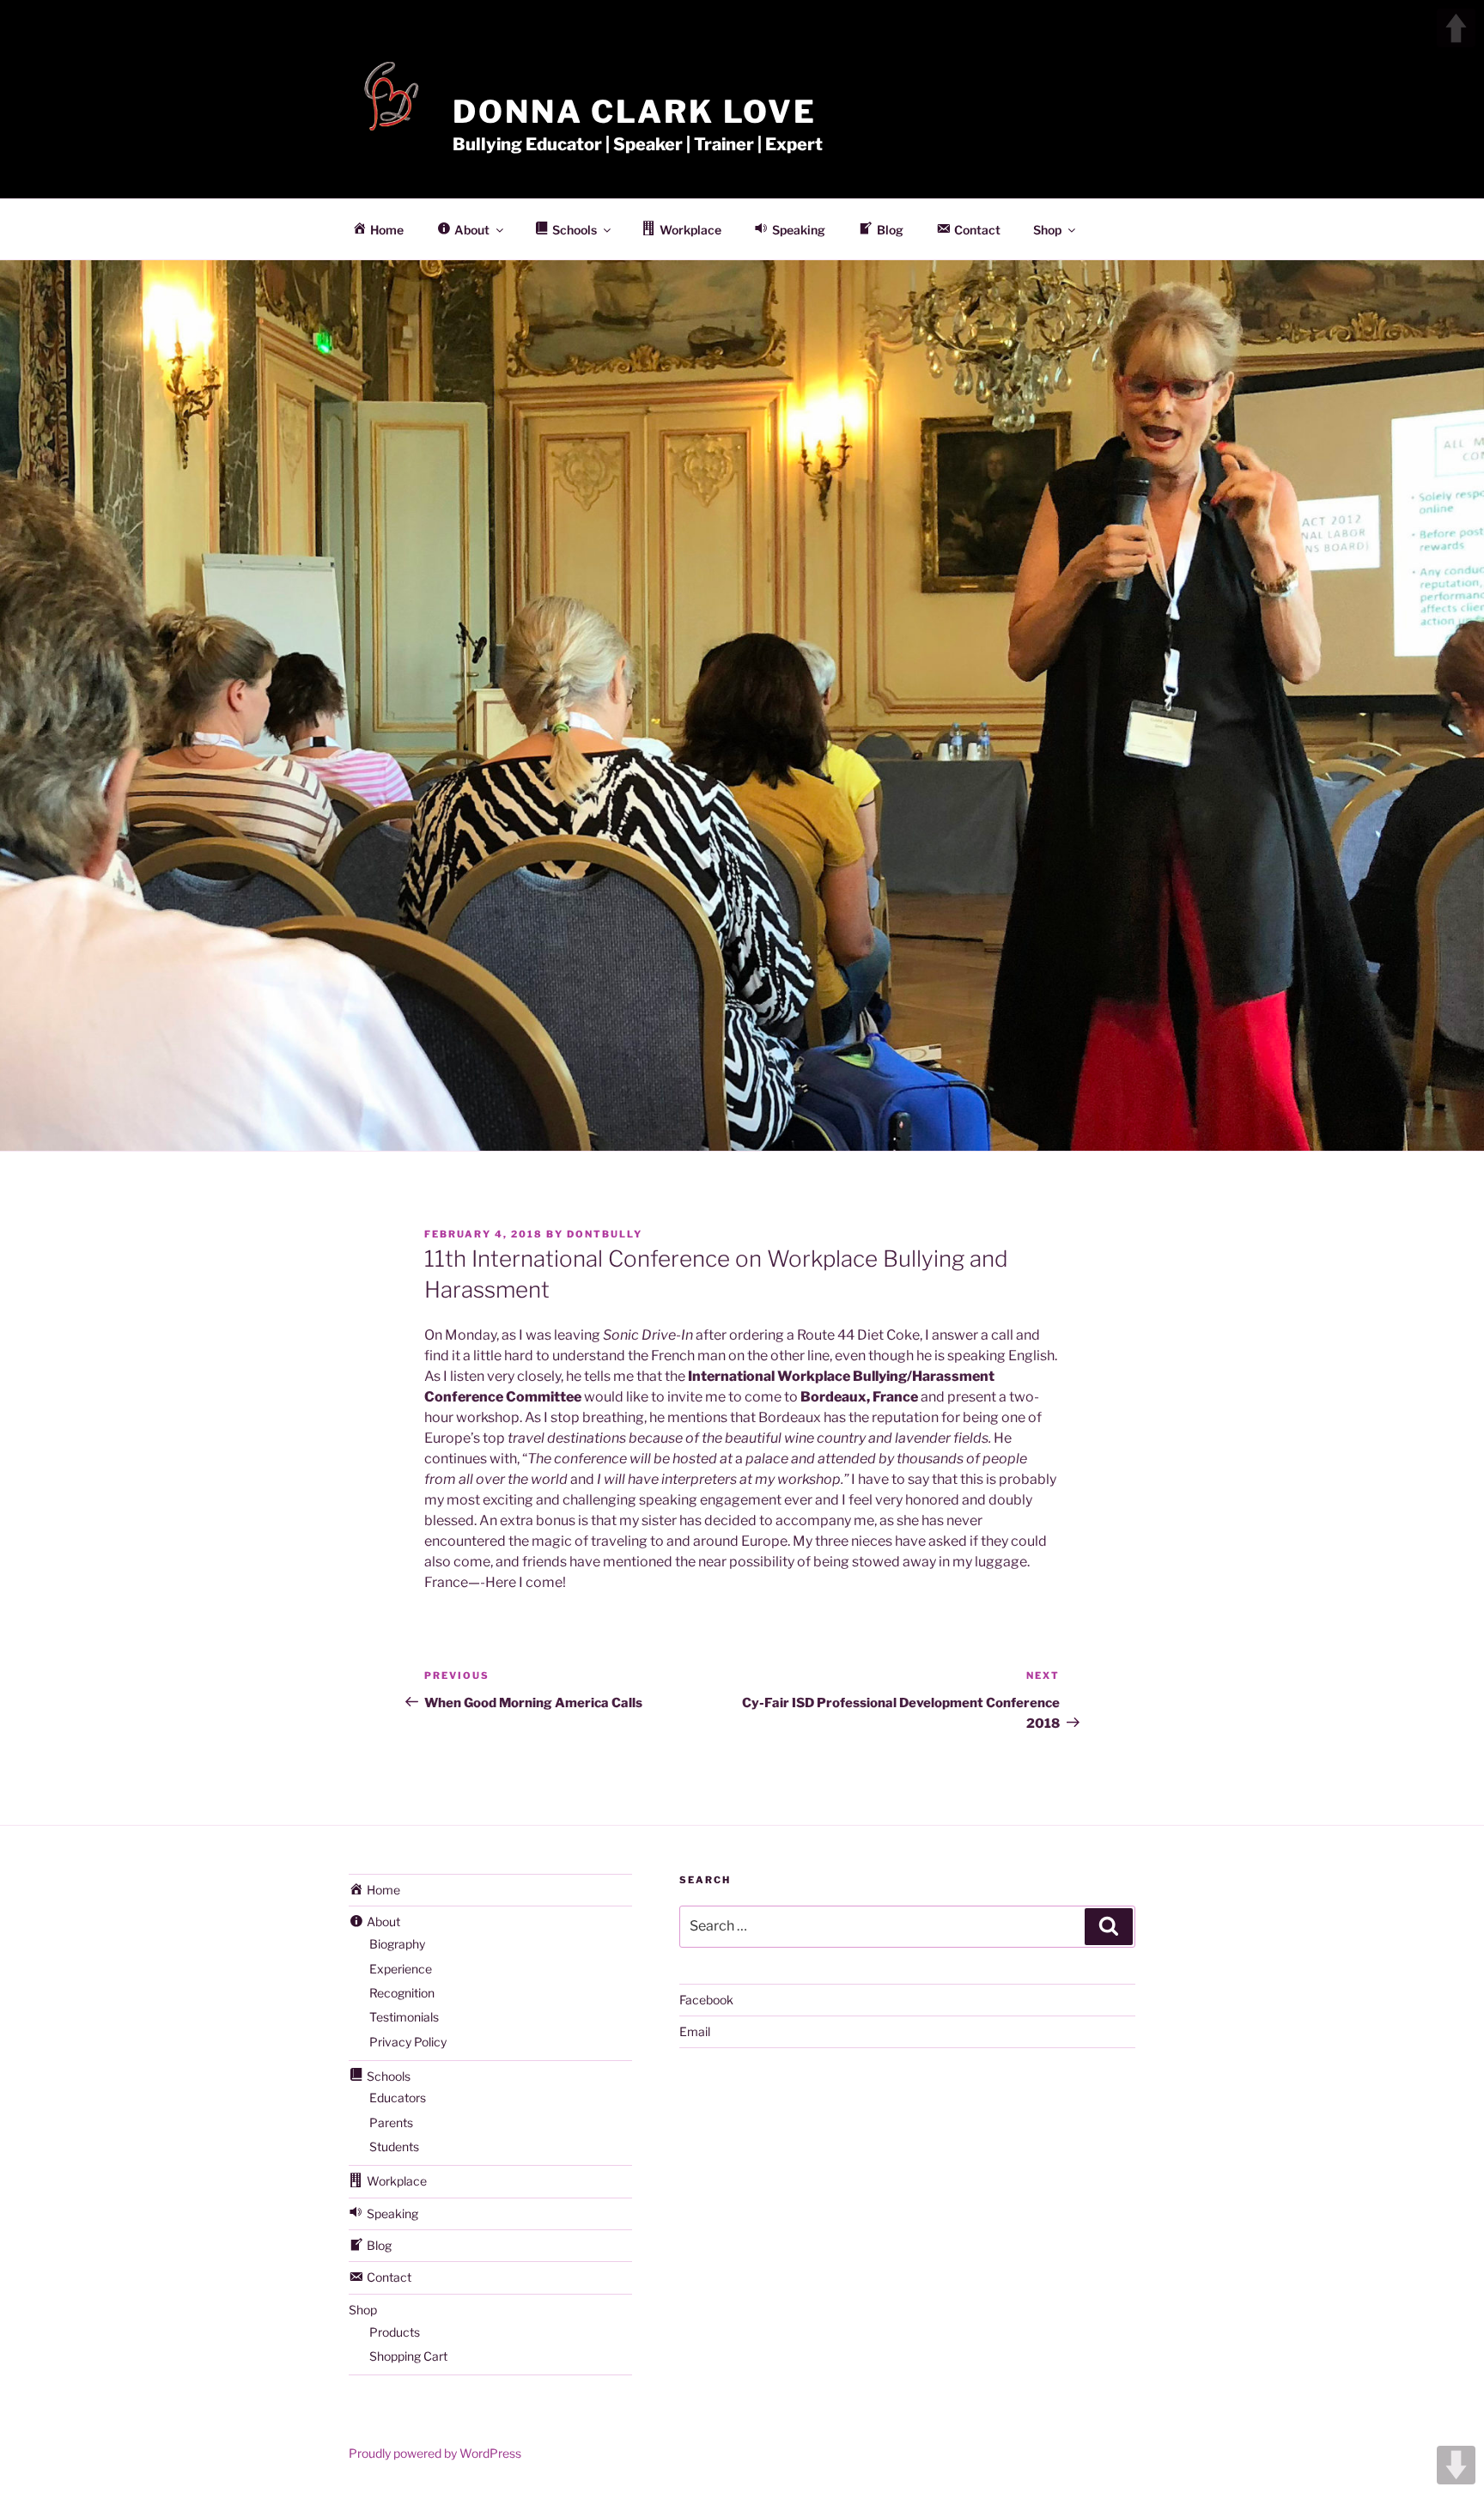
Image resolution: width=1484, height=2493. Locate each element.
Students (394, 2146)
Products (395, 2332)
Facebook (706, 2000)
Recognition (402, 1993)
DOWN (1456, 2465)
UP (1456, 28)
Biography (397, 1944)
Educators (398, 2098)
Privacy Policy (408, 2042)
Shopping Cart (408, 2356)
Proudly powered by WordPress (435, 2453)
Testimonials (404, 2017)
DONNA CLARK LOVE (635, 112)
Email (695, 2031)
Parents (391, 2122)
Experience (401, 1969)
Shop (1047, 230)
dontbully (605, 1234)
